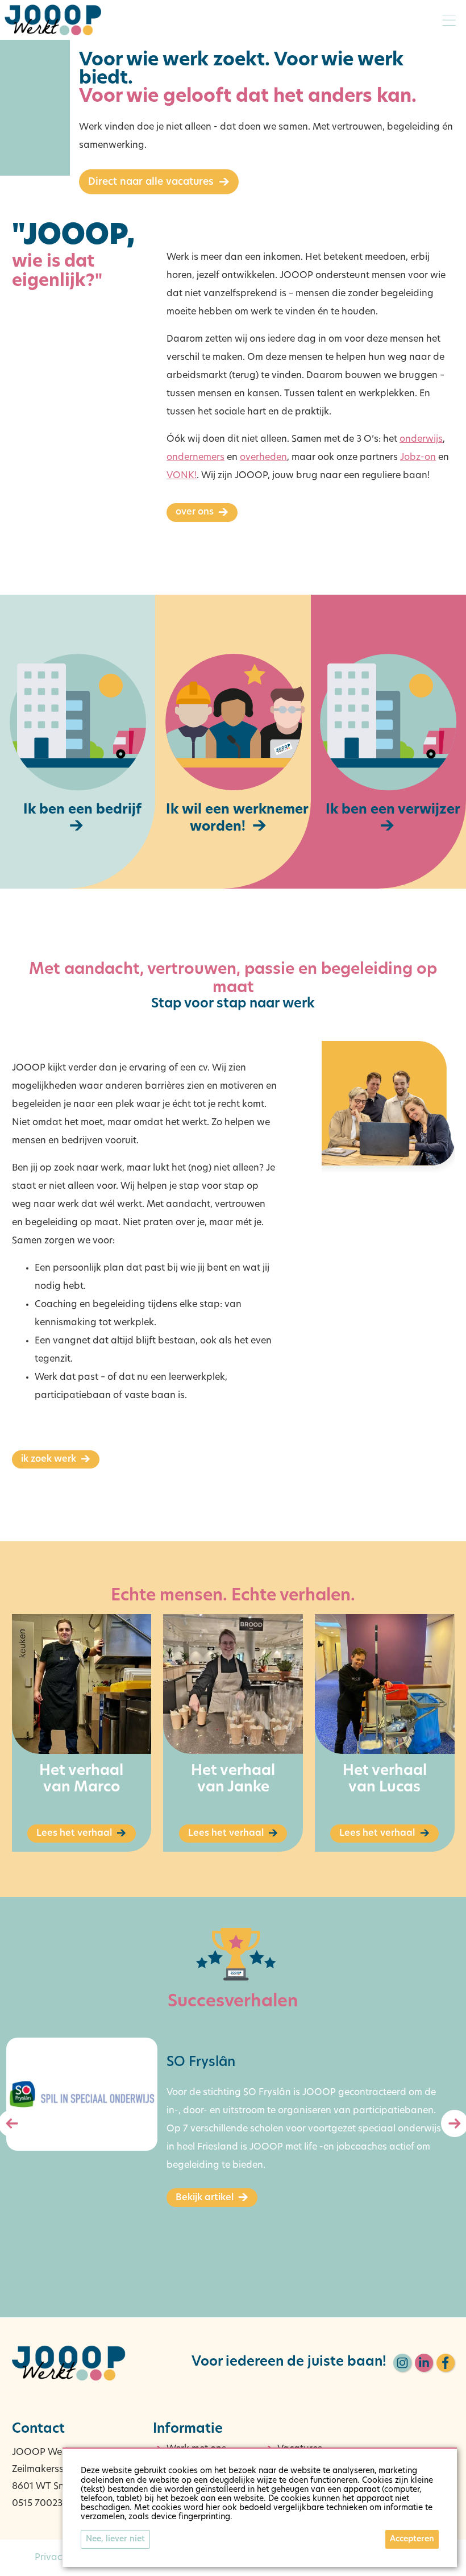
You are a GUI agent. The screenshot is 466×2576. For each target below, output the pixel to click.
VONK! (182, 476)
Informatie (188, 2430)
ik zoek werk (49, 1459)
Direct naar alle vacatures (151, 182)
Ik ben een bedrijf (82, 810)
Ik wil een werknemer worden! (237, 819)
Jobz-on (418, 458)
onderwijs (421, 439)
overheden (263, 458)
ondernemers (195, 458)
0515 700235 (40, 2504)
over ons (195, 512)
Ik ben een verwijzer (393, 810)
